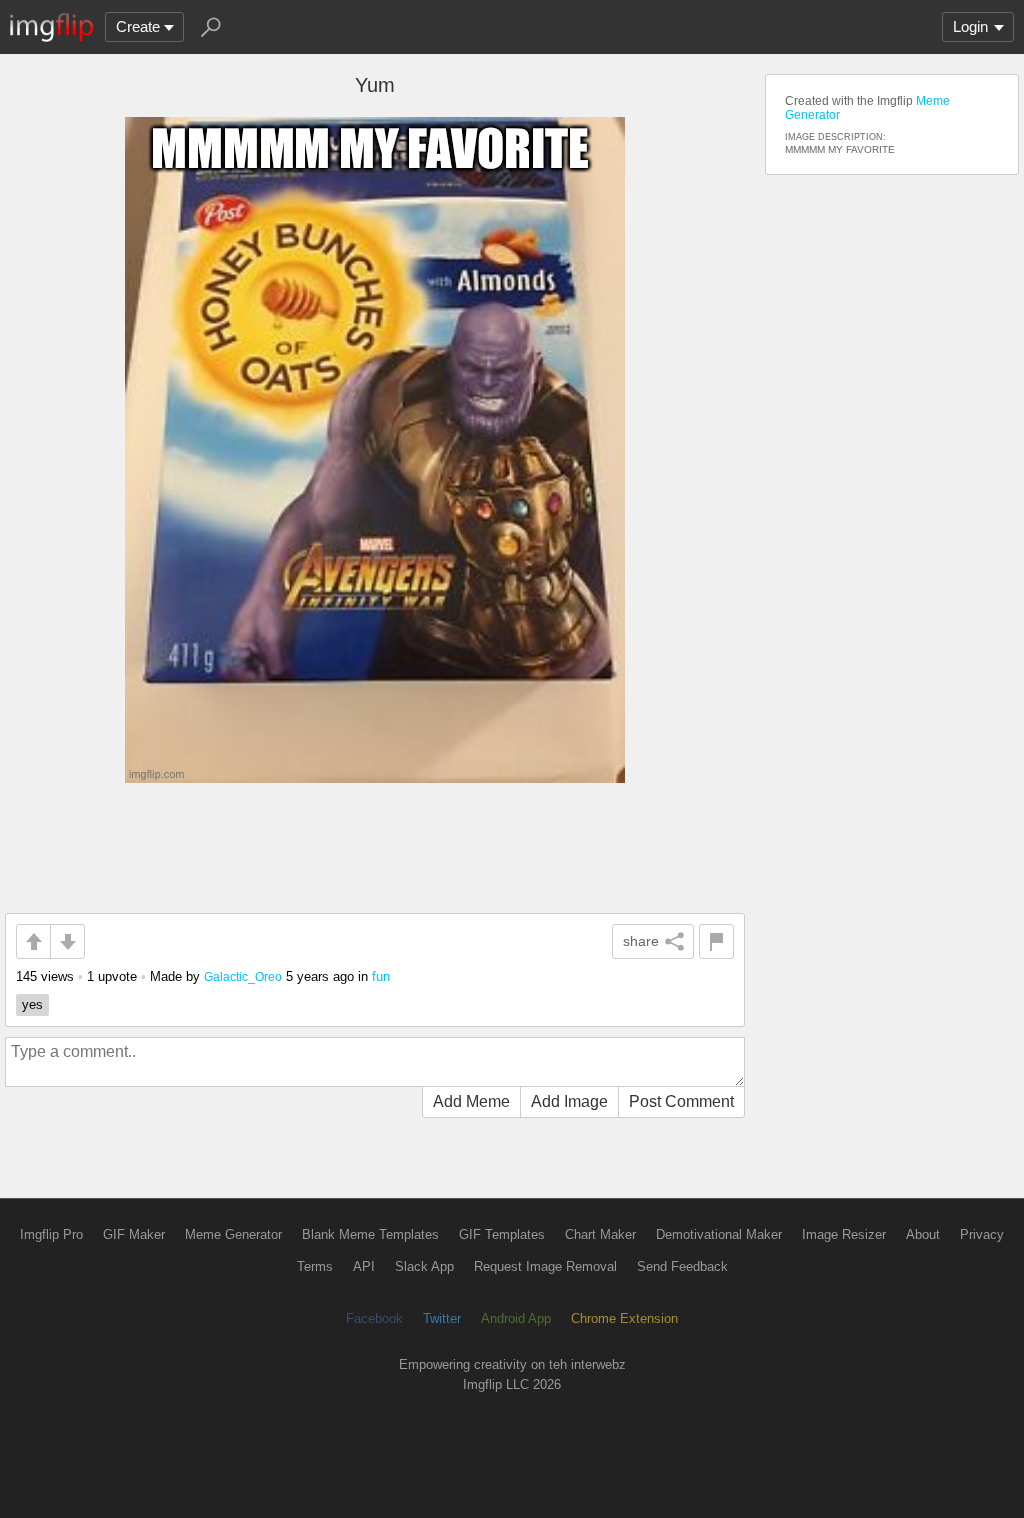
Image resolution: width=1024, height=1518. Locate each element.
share (641, 941)
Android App (516, 1318)
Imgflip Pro (51, 1234)
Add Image (569, 1101)
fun (381, 976)
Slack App (424, 1266)
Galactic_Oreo (243, 976)
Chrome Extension (624, 1318)
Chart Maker (600, 1234)
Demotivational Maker (719, 1234)
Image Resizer (844, 1234)
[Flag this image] (716, 941)
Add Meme (471, 1101)
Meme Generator (233, 1234)
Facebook (374, 1318)
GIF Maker (134, 1234)
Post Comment (681, 1101)
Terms (315, 1266)
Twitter (442, 1318)
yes (32, 1004)
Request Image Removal (545, 1266)
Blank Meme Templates (370, 1234)
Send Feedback (682, 1266)
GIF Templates (502, 1234)
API (364, 1266)
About (923, 1234)
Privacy (982, 1234)
